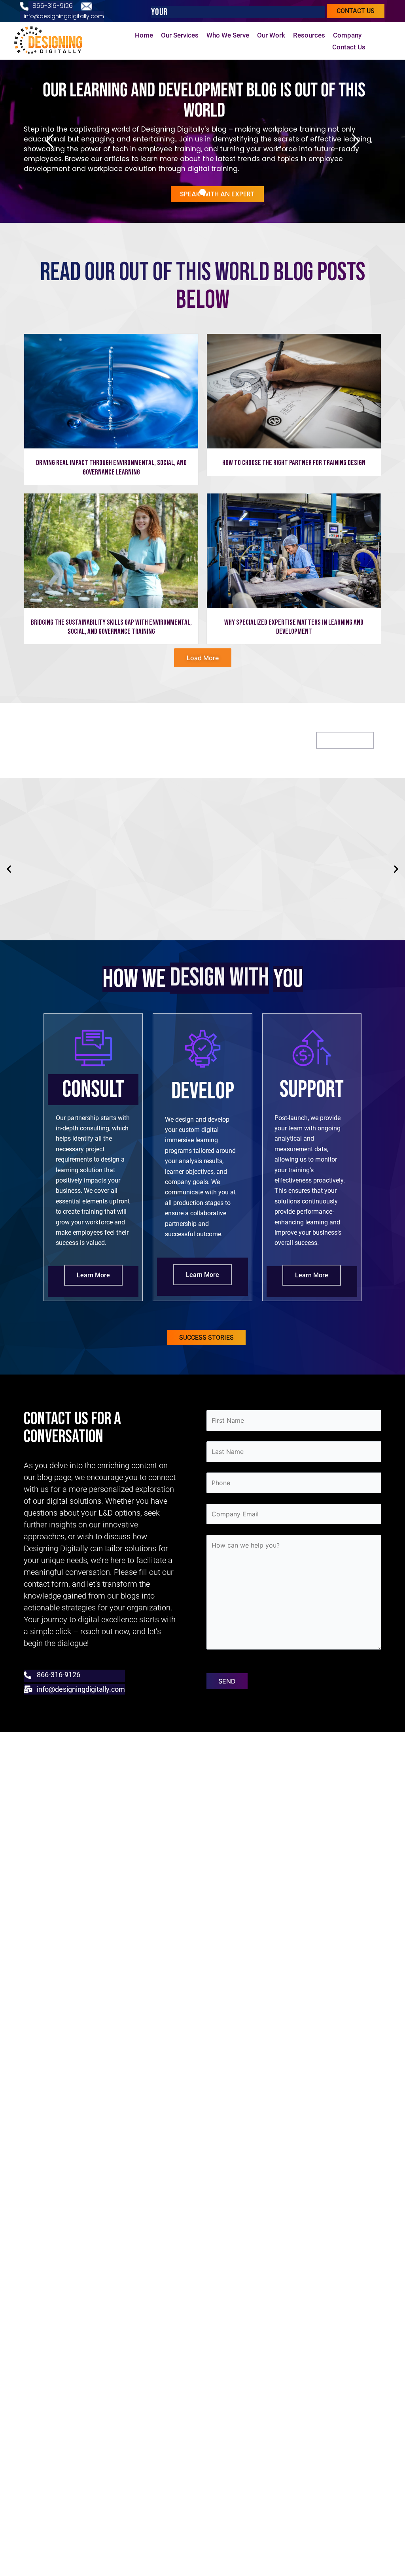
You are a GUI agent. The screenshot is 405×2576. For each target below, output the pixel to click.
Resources (309, 35)
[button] (9, 869)
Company (347, 35)
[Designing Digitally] (51, 41)
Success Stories (206, 1338)
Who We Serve (228, 35)
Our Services (180, 35)
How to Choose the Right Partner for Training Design (294, 463)
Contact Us (349, 47)
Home (144, 35)
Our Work (271, 35)
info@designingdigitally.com (64, 16)
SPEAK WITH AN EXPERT (217, 194)
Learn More (93, 1275)
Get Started (345, 740)
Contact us (356, 11)
